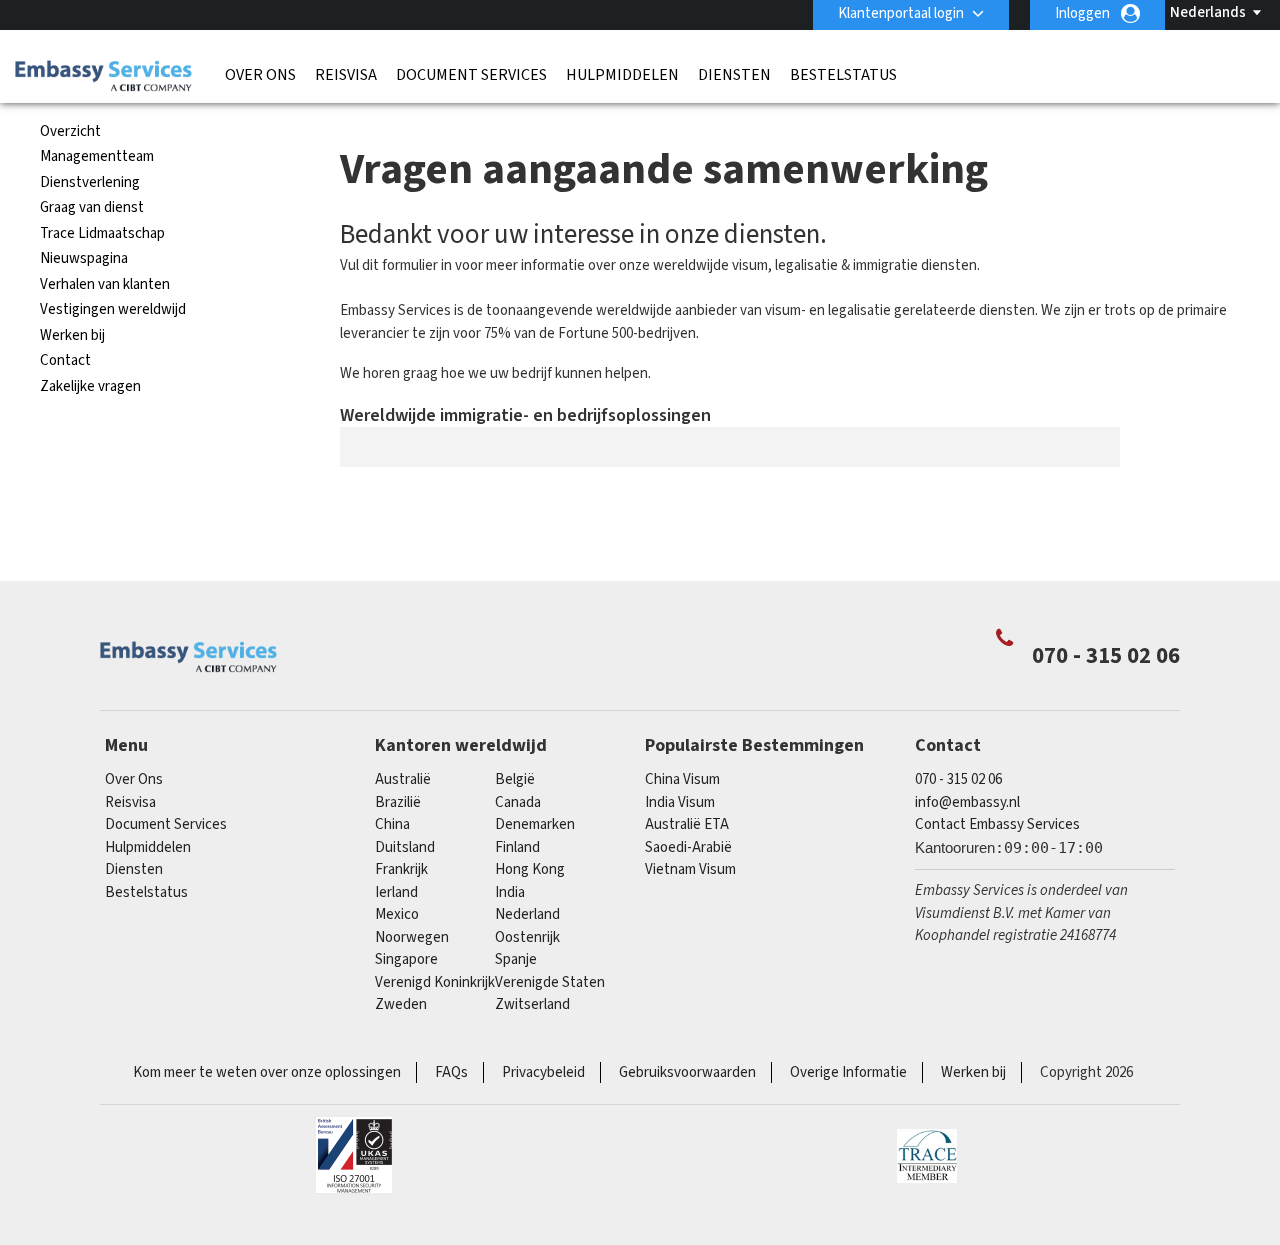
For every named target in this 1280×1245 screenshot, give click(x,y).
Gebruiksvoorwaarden (687, 1072)
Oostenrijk (527, 937)
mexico (397, 914)
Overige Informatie (848, 1072)
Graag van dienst (92, 207)
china (392, 824)
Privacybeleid (543, 1072)
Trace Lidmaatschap (102, 233)
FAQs (451, 1072)
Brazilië (398, 802)
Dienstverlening (90, 182)
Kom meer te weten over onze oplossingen (267, 1072)
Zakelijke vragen (90, 386)
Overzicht (70, 131)
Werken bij (72, 335)
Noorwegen (412, 937)
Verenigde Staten (550, 982)
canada (518, 802)
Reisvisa (346, 75)
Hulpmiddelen (622, 75)
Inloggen (1082, 13)
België (515, 779)
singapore (406, 959)
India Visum (680, 802)
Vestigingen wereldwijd (113, 309)
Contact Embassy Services (997, 824)
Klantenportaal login (901, 13)
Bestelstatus (843, 75)
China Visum (682, 779)
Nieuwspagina (84, 258)
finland (517, 847)
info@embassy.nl (967, 802)
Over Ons (260, 75)
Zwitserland (532, 1004)
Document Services (471, 75)
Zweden (401, 1004)
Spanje (516, 959)
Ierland (396, 892)
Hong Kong (530, 869)
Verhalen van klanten (105, 284)
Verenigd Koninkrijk (435, 982)
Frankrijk (401, 869)
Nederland (527, 914)
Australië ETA (687, 824)
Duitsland (405, 847)
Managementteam (97, 156)
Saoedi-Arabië (688, 847)
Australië (403, 779)
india (510, 892)
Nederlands (1208, 12)
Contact (65, 360)
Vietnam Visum (690, 869)
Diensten (734, 75)
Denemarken (535, 824)
